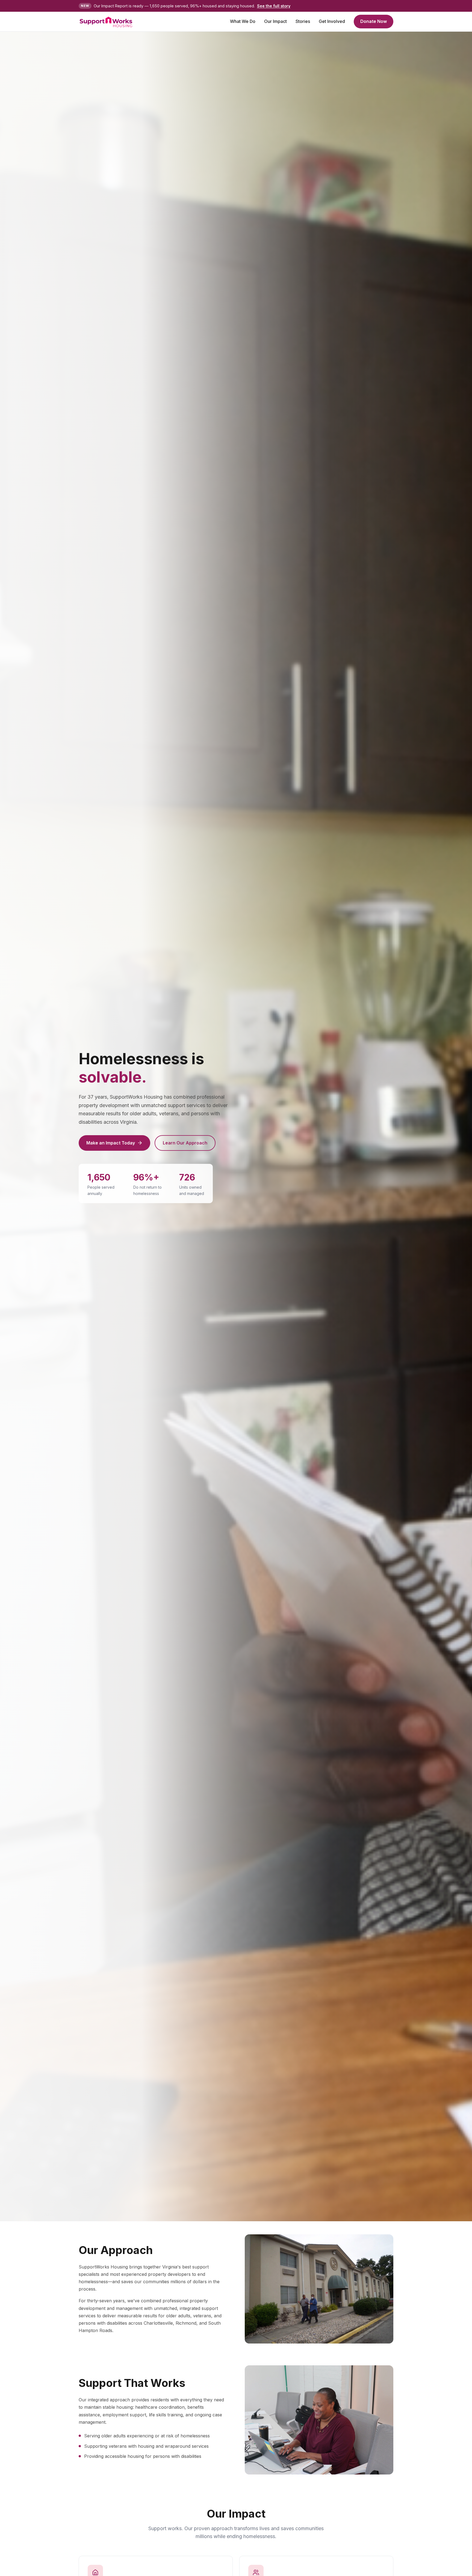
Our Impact (275, 21)
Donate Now (374, 21)
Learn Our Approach (185, 1143)
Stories (303, 21)
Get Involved (332, 21)
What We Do (243, 21)
